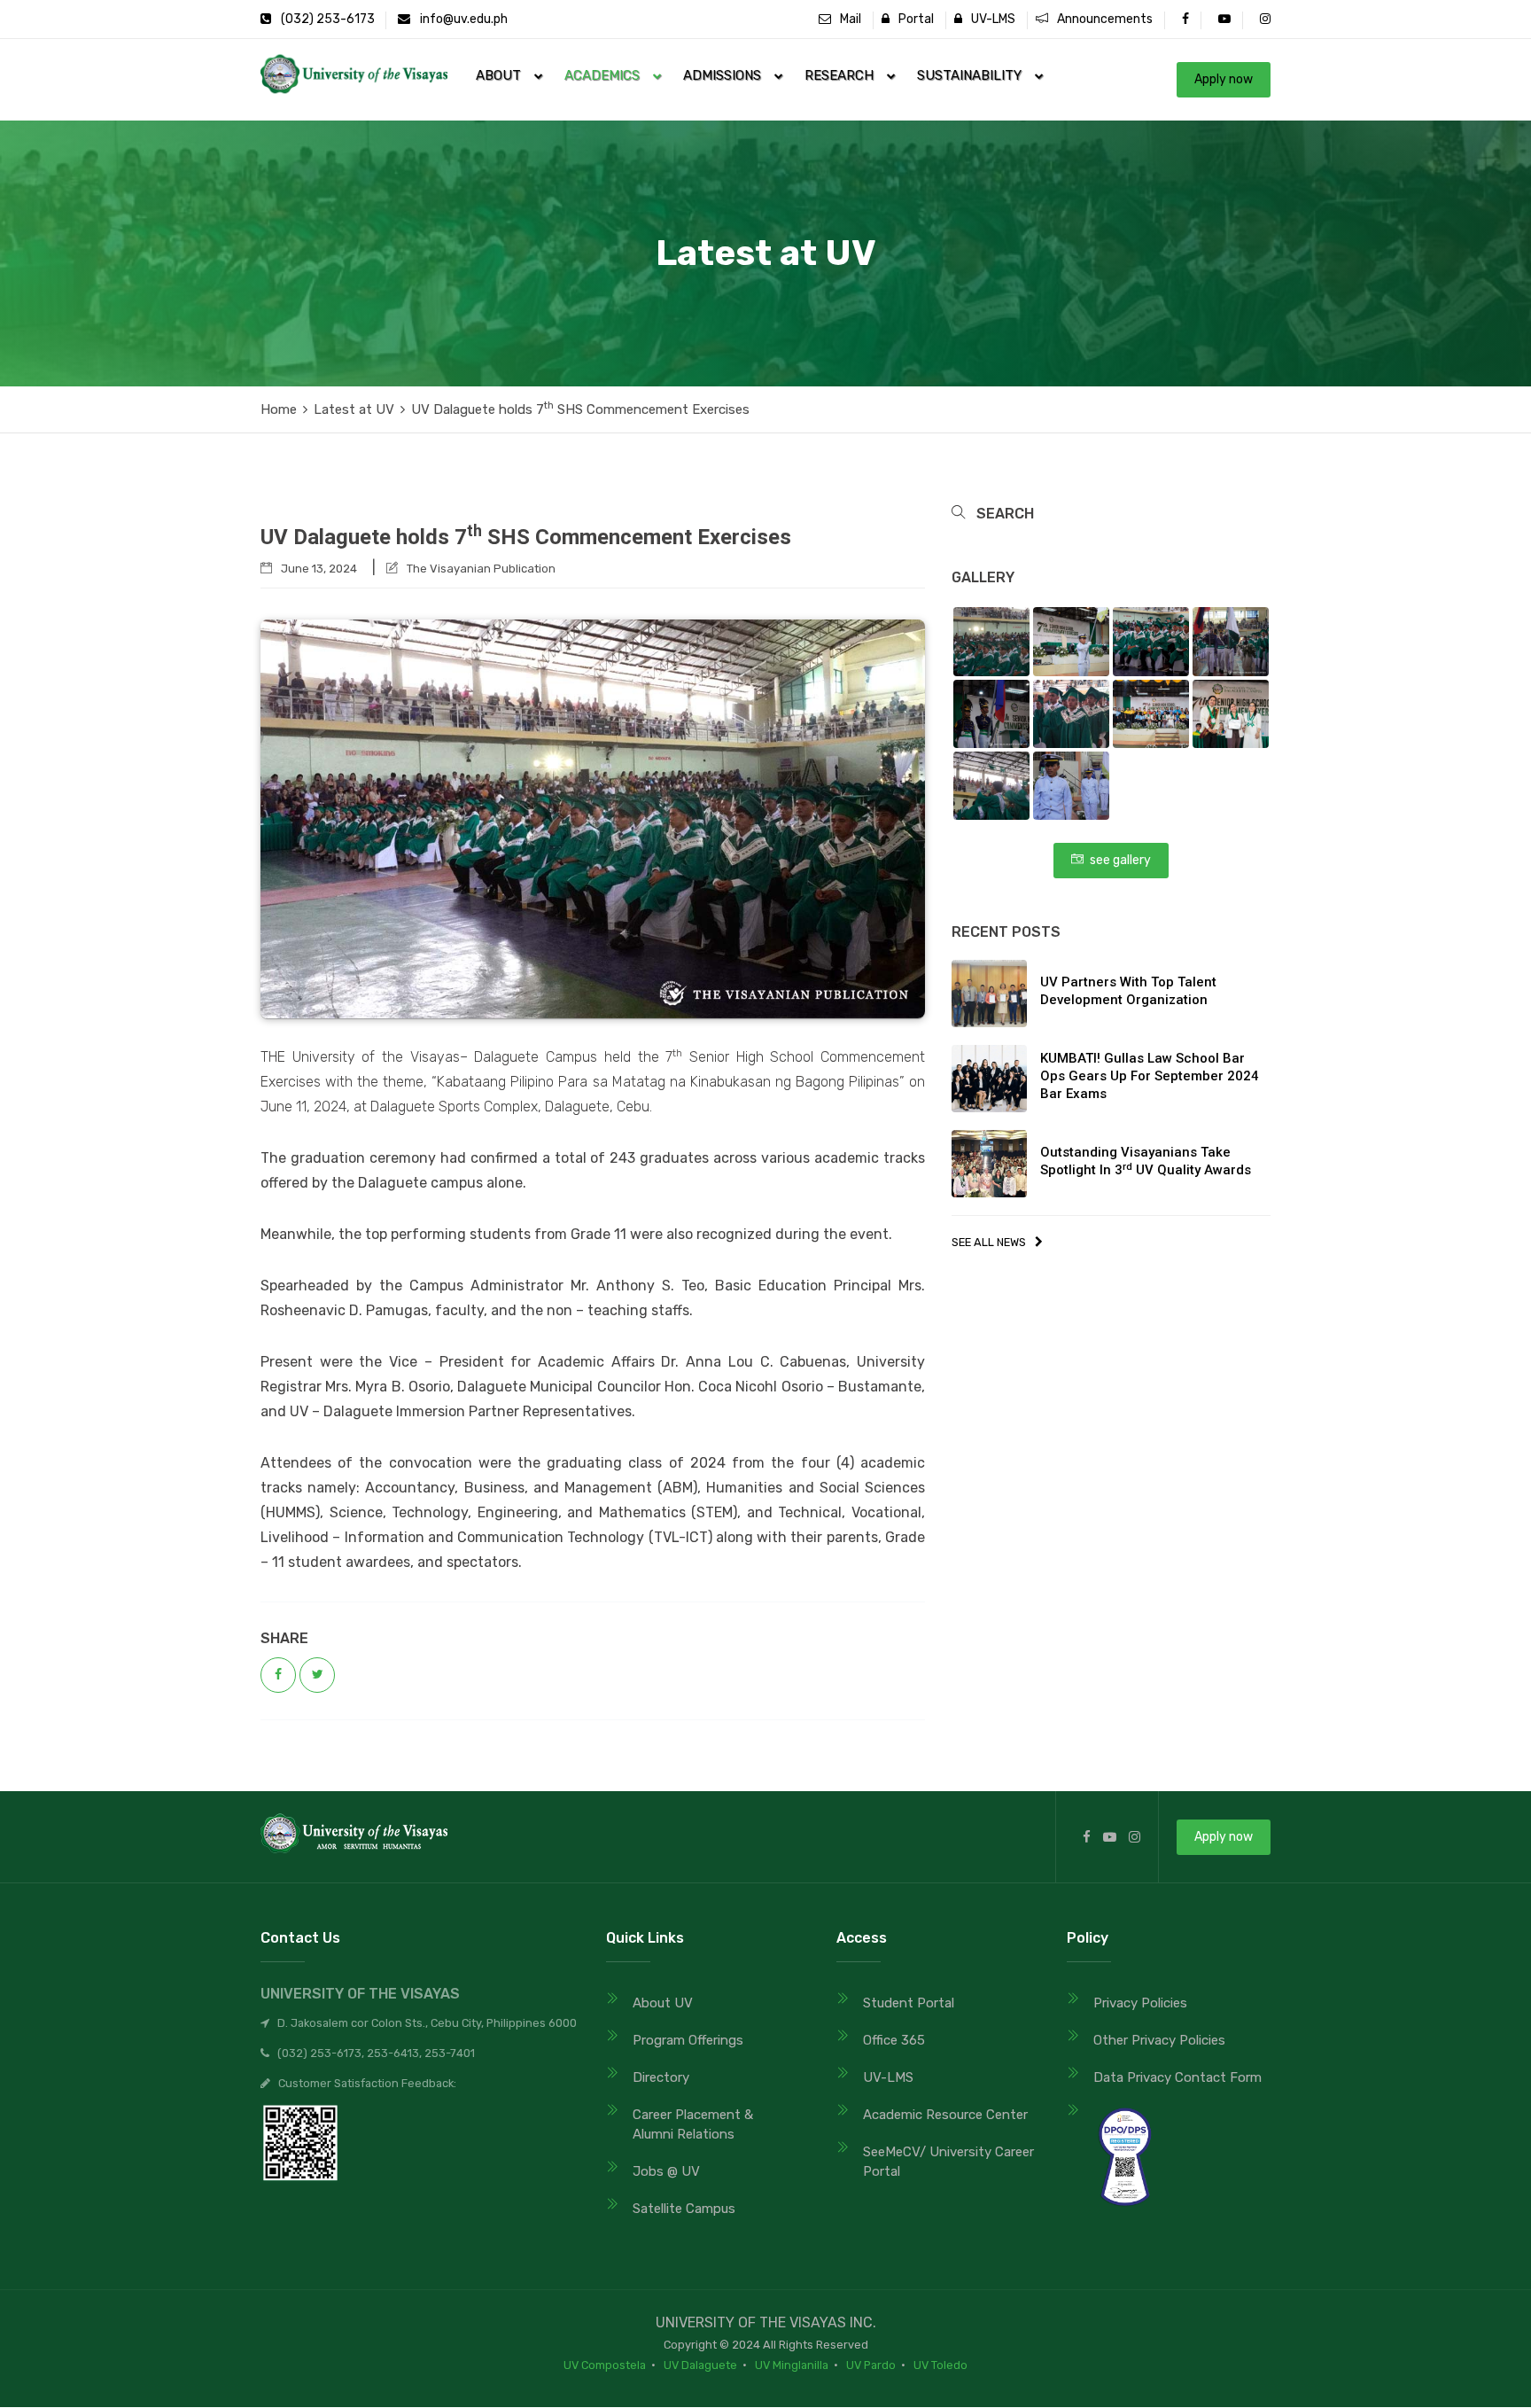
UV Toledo (940, 2365)
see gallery (1117, 860)
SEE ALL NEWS (989, 1242)
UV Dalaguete (700, 2365)
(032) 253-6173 (326, 19)
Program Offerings (688, 2040)
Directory (661, 2077)
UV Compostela (605, 2365)
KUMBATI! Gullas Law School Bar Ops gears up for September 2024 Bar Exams (1150, 1076)
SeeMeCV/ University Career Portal (948, 2162)
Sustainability (975, 75)
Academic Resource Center (945, 2115)
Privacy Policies (1140, 2003)
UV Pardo (871, 2365)
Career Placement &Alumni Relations (693, 2124)
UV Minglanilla (792, 2365)
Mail (846, 19)
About (504, 75)
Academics (607, 75)
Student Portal (909, 2003)
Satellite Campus (684, 2209)
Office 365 (894, 2040)
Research (844, 75)
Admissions (727, 75)
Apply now (1224, 79)
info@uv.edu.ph (464, 19)
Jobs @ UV (666, 2171)
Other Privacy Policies (1159, 2040)
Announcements (1100, 19)
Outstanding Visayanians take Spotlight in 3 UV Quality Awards (1146, 1161)
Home (279, 409)
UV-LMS (989, 19)
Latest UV (354, 409)
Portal (912, 19)
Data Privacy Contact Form (1177, 2077)
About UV (663, 2003)
